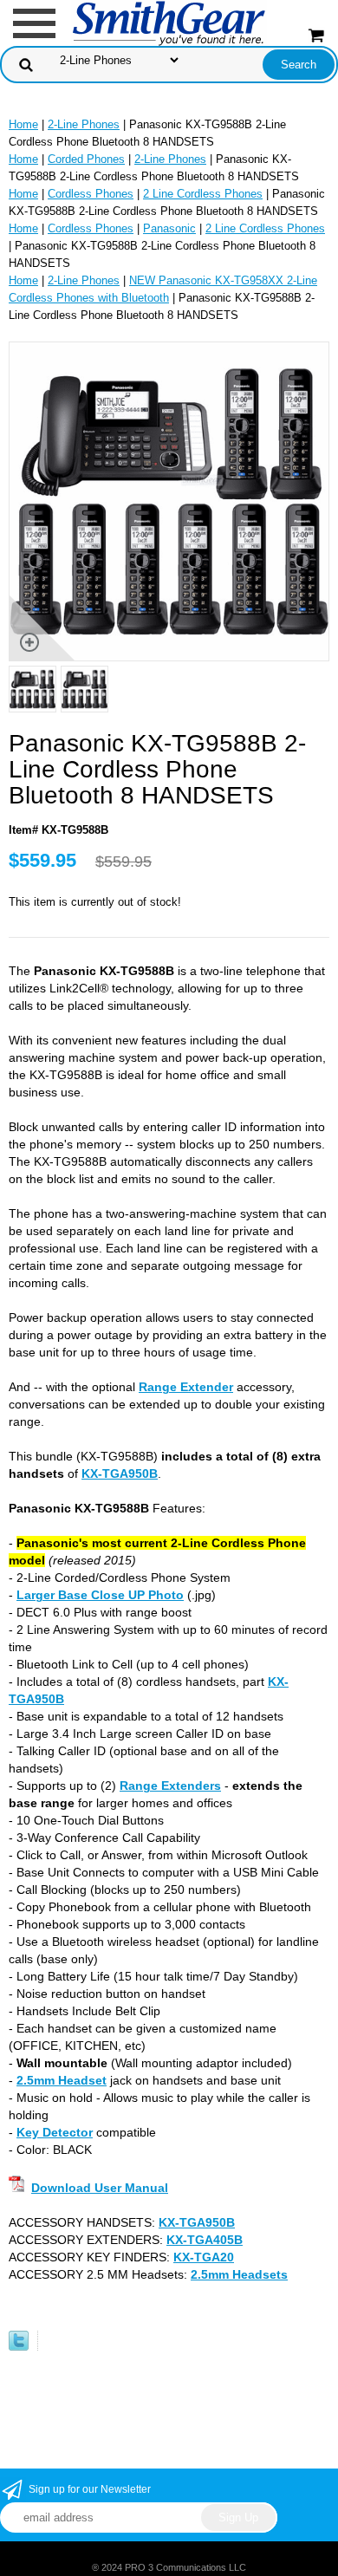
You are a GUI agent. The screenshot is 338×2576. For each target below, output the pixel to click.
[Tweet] (19, 2347)
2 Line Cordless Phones (203, 194)
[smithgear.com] (169, 22)
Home (23, 124)
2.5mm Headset (62, 2080)
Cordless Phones (91, 194)
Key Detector (55, 2132)
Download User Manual (100, 2188)
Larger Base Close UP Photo (100, 1595)
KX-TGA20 (204, 2257)
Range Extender (186, 1387)
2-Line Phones (84, 124)
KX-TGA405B (205, 2240)
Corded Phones (86, 159)
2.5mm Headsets (239, 2274)
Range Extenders (170, 1786)
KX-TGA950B (120, 1473)
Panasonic (169, 228)
